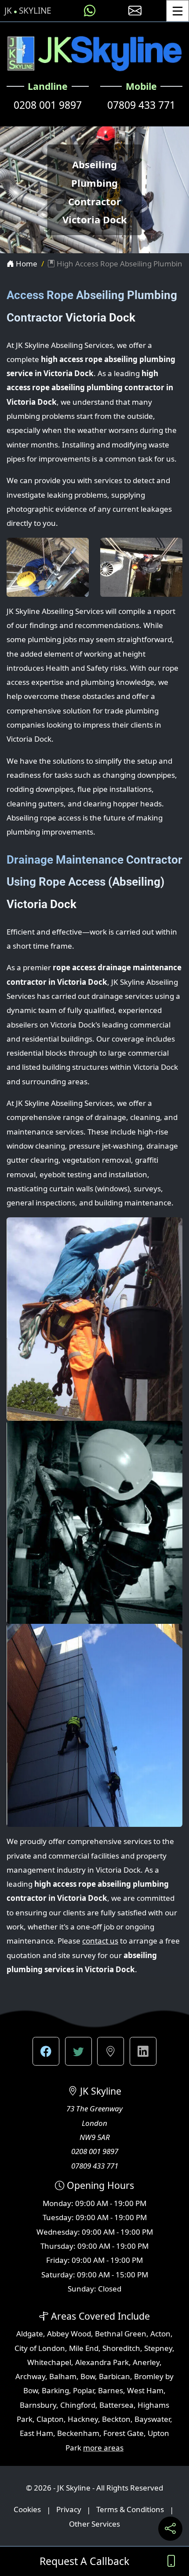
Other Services (94, 2524)
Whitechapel (49, 2362)
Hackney (83, 2419)
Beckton (116, 2419)
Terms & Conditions (130, 2510)
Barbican (114, 2376)
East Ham (36, 2433)
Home (26, 264)
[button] (46, 2051)
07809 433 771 (141, 105)
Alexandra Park (102, 2362)
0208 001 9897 (48, 105)
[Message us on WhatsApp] (90, 11)
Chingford (78, 2405)
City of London (40, 2348)
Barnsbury (38, 2405)
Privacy (69, 2510)
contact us (100, 1941)
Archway (30, 2376)
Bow (88, 2376)
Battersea (116, 2405)
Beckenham (78, 2433)
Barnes (111, 2390)
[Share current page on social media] (170, 2529)
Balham (63, 2376)
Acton (160, 2334)
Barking (55, 2390)
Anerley (146, 2362)
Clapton (50, 2419)
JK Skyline (28, 11)
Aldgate (30, 2334)
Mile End (84, 2348)
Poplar (84, 2390)
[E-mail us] (135, 11)
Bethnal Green (121, 2334)
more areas (103, 2448)
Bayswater (152, 2419)
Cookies (27, 2510)
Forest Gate (124, 2433)
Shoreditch (121, 2348)
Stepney (158, 2348)
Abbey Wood (69, 2334)
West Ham (145, 2390)
